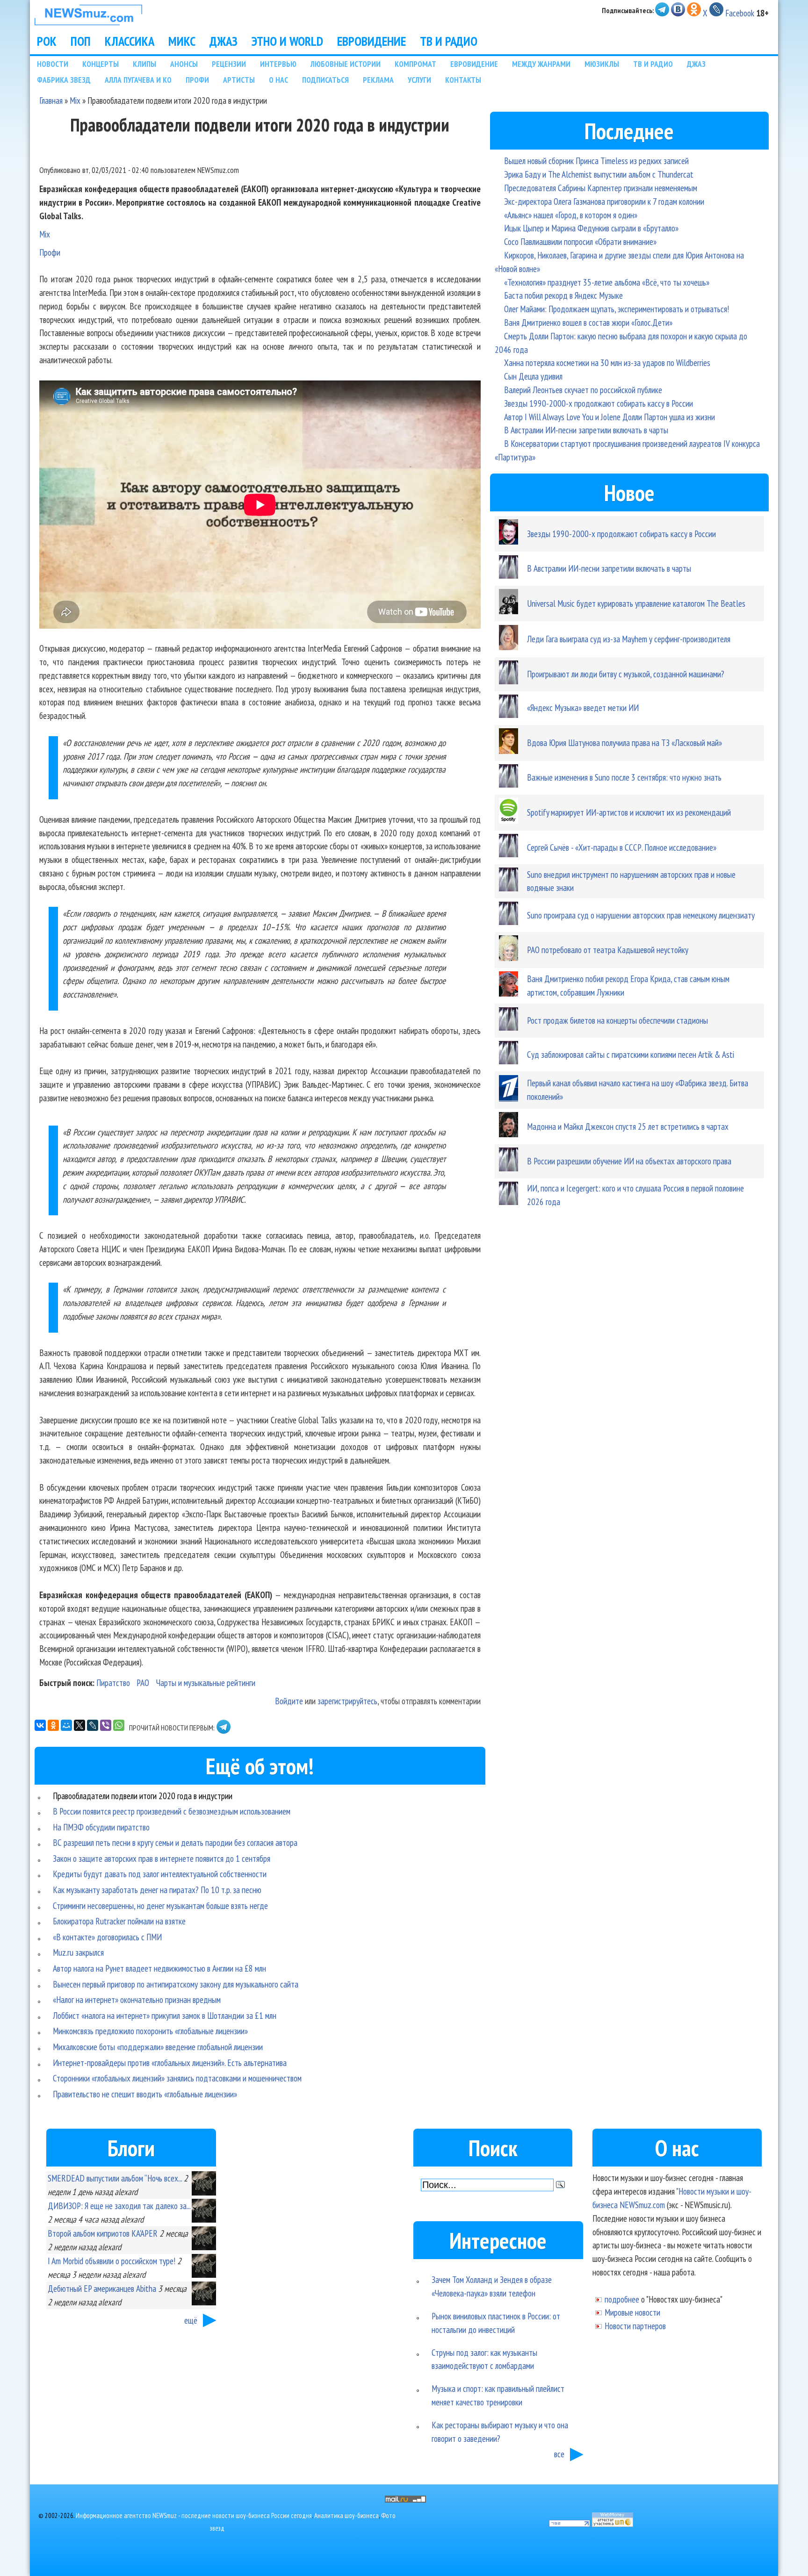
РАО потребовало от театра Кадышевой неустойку (608, 950)
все (559, 2454)
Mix (75, 100)
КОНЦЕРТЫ (101, 64)
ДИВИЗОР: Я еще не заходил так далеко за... (119, 2206)
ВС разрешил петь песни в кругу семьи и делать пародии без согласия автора (175, 1842)
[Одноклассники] (53, 1725)
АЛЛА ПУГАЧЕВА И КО (138, 80)
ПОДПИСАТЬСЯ (325, 80)
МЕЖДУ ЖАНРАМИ (541, 64)
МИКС (182, 41)
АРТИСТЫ (239, 80)
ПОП (81, 41)
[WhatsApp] (119, 1725)
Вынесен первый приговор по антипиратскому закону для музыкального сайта (176, 1984)
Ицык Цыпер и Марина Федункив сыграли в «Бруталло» (591, 228)
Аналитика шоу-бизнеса (346, 2515)
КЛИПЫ (144, 64)
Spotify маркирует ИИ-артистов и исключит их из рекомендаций (629, 812)
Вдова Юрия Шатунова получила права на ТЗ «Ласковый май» (624, 743)
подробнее (622, 2299)
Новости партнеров (635, 2326)
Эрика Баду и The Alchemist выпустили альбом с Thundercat (599, 174)
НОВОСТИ (53, 64)
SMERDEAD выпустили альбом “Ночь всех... (115, 2178)
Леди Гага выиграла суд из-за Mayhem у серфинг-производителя (629, 639)
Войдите (289, 1701)
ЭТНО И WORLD (287, 41)
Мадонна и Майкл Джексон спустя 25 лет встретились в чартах (628, 1126)
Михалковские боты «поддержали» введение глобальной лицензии (158, 2047)
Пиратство (113, 1683)
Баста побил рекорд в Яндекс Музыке (563, 295)
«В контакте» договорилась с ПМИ (107, 1937)
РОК (47, 41)
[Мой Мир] (66, 1725)
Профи (50, 252)
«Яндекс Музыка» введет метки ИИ (583, 707)
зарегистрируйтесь (347, 1701)
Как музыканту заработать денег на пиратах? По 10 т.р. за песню (157, 1890)
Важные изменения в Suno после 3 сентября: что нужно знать (624, 777)
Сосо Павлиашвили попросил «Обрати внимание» (580, 241)
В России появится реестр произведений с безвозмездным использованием (172, 1811)
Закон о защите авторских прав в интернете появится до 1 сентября (162, 1858)
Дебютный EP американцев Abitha (102, 2288)
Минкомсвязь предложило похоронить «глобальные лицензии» (150, 2031)
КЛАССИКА (130, 41)
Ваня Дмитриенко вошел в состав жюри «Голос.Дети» (588, 322)
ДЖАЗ (224, 41)
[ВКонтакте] (40, 1725)
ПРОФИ (197, 80)
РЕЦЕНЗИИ (229, 64)
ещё (191, 2320)
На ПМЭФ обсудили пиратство (101, 1827)
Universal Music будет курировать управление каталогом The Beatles (636, 603)
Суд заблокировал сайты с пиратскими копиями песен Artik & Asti (631, 1054)
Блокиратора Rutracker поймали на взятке (119, 1921)
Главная (51, 100)
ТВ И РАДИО (449, 41)
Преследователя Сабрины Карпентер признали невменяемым (601, 188)
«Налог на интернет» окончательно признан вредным (137, 1999)
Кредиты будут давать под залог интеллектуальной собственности (160, 1874)
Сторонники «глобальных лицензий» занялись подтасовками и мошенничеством (177, 2078)
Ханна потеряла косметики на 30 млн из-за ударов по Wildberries (607, 362)
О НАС (278, 80)
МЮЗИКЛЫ (602, 64)
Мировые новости (632, 2312)
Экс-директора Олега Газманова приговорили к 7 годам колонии (604, 201)
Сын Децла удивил (533, 376)
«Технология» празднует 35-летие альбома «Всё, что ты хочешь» (607, 282)
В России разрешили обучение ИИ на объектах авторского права (629, 1161)
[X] (79, 1725)
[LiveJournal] (93, 1725)
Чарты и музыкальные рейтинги (206, 1683)
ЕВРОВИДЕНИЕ (372, 41)
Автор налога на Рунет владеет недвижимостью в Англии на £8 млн (159, 1968)
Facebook (740, 13)
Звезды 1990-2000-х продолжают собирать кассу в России (599, 403)
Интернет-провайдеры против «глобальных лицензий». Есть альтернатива (170, 2063)
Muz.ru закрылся (78, 1952)
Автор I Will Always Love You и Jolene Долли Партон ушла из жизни (610, 417)
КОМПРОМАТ (415, 64)
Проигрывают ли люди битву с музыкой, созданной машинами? (626, 674)
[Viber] (106, 1725)
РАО (143, 1683)
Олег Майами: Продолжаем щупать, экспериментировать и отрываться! (617, 309)
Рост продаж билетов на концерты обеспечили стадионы (617, 1020)
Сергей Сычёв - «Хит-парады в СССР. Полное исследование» (622, 847)
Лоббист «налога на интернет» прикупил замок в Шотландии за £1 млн (165, 2015)
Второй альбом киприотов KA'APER (103, 2233)
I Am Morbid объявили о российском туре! (112, 2261)
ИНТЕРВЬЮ (278, 64)
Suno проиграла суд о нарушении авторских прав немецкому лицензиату (641, 915)
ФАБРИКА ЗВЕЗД (64, 80)
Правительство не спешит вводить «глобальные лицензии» (145, 2094)
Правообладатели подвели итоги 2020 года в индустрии (143, 1796)
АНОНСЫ (184, 64)
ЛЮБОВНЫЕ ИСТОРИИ (346, 64)
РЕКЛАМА (378, 80)
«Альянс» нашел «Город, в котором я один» (571, 215)
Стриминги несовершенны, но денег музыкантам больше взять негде (160, 1905)
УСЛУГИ (419, 80)
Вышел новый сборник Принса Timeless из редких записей (596, 161)
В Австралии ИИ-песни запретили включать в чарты (586, 430)
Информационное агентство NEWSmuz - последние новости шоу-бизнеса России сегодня (194, 2515)
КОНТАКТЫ (463, 80)
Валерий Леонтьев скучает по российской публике (583, 390)
